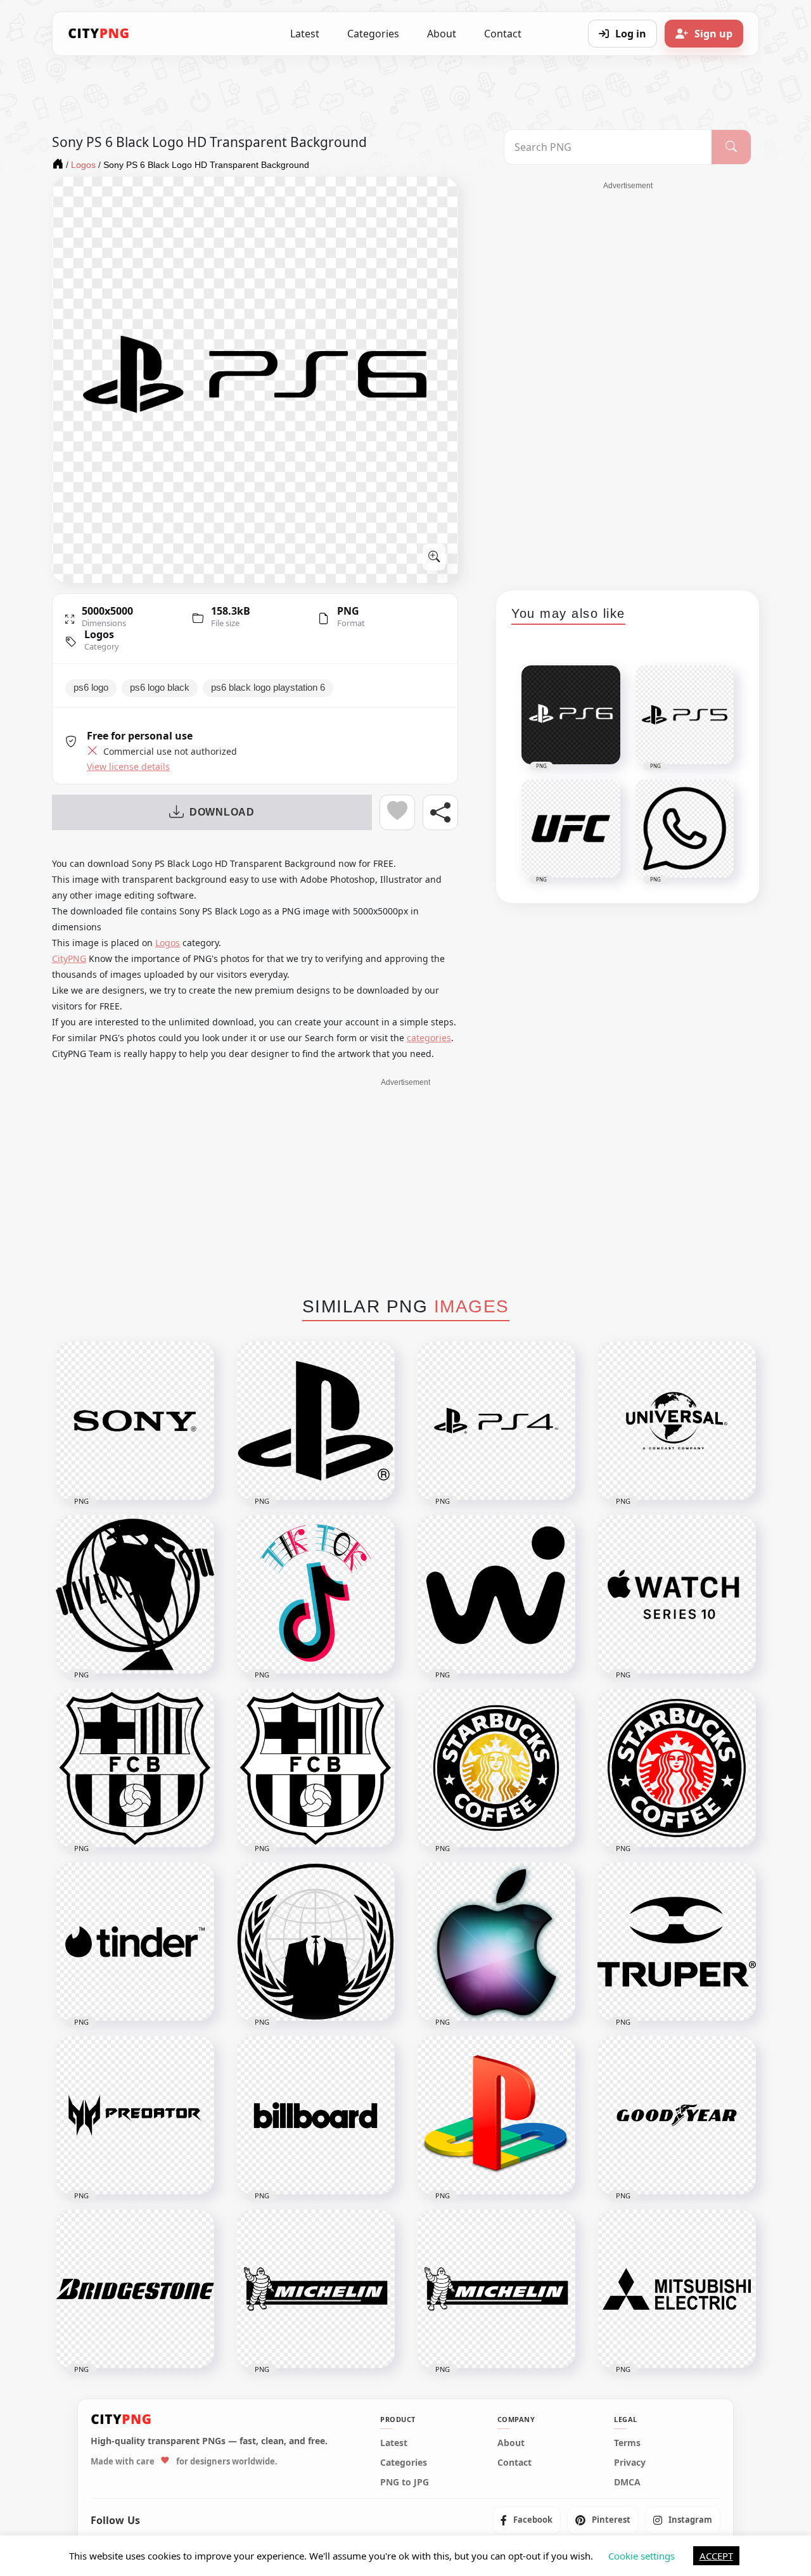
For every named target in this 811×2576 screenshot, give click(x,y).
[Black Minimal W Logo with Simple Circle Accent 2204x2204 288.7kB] (496, 1594)
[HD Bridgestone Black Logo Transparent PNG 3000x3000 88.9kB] (135, 2289)
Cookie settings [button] (642, 2556)
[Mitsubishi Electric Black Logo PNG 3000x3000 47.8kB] (677, 2289)
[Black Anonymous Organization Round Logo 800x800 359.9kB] (316, 1942)
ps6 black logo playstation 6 (268, 688)
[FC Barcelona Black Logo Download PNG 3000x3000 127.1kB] (135, 1768)
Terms (627, 2443)
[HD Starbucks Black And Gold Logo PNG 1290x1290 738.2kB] (496, 1768)
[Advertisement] (628, 381)
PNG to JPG (405, 2482)
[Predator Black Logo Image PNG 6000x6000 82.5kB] (135, 2115)
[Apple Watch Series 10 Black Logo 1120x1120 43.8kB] (677, 1594)
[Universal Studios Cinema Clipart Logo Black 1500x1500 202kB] (677, 1421)
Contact (503, 34)
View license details (128, 767)
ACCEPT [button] (716, 2556)
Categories (373, 34)
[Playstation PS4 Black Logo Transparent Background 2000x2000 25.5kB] (496, 1421)
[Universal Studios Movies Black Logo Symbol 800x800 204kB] (135, 1594)
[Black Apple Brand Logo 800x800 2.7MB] (496, 1942)
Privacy (630, 2463)
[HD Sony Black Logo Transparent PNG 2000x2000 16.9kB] (135, 1421)
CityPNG (69, 958)
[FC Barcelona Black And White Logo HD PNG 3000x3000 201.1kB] (316, 1768)
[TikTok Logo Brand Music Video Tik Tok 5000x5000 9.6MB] (316, 1594)
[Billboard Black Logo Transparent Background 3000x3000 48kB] (316, 2115)
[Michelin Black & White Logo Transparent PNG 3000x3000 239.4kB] (496, 2289)
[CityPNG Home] (99, 34)
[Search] (731, 147)
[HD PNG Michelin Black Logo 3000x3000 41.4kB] (316, 2289)
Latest (305, 34)
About (442, 34)
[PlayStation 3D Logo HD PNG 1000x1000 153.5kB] (496, 2115)
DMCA (627, 2482)
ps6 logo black (160, 688)
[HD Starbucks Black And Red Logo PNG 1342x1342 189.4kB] (677, 1768)
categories (429, 1038)
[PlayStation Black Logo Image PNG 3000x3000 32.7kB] (316, 1421)
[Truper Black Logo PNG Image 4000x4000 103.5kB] (677, 1942)
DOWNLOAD (222, 812)
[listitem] (527, 2520)
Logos (99, 634)
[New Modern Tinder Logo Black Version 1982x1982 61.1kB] (135, 1942)
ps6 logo (91, 688)
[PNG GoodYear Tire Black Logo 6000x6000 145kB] (677, 2115)
